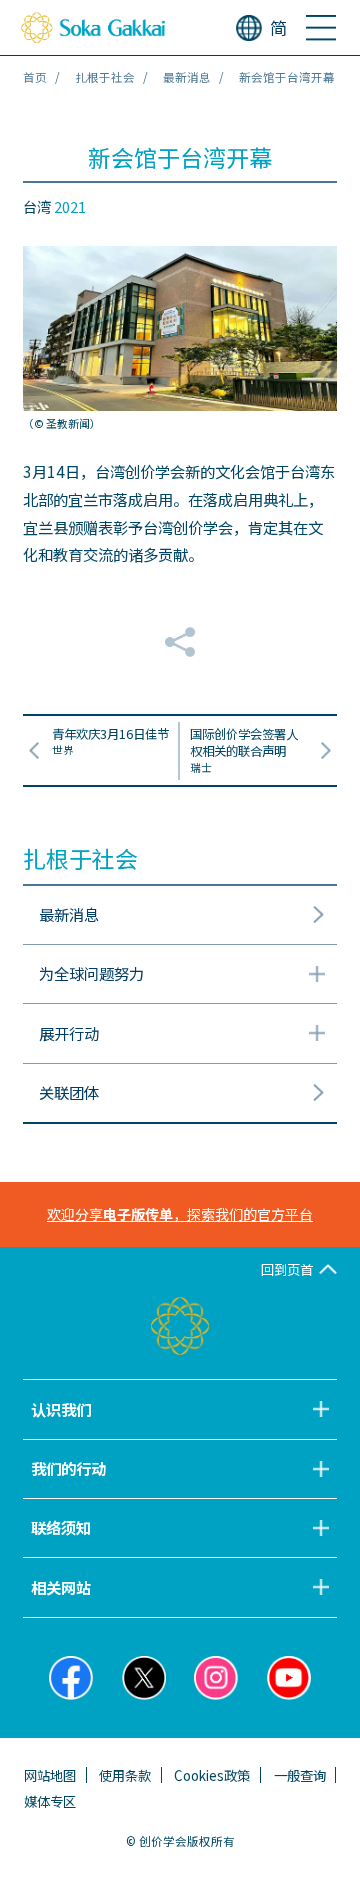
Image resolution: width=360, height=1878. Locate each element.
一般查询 (300, 1775)
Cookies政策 (212, 1775)
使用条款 (125, 1775)
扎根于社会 (105, 77)
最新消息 (187, 77)
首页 (35, 77)
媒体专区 (50, 1801)
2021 (70, 206)
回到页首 (287, 1269)
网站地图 (50, 1775)
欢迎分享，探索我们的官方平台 (180, 1214)
